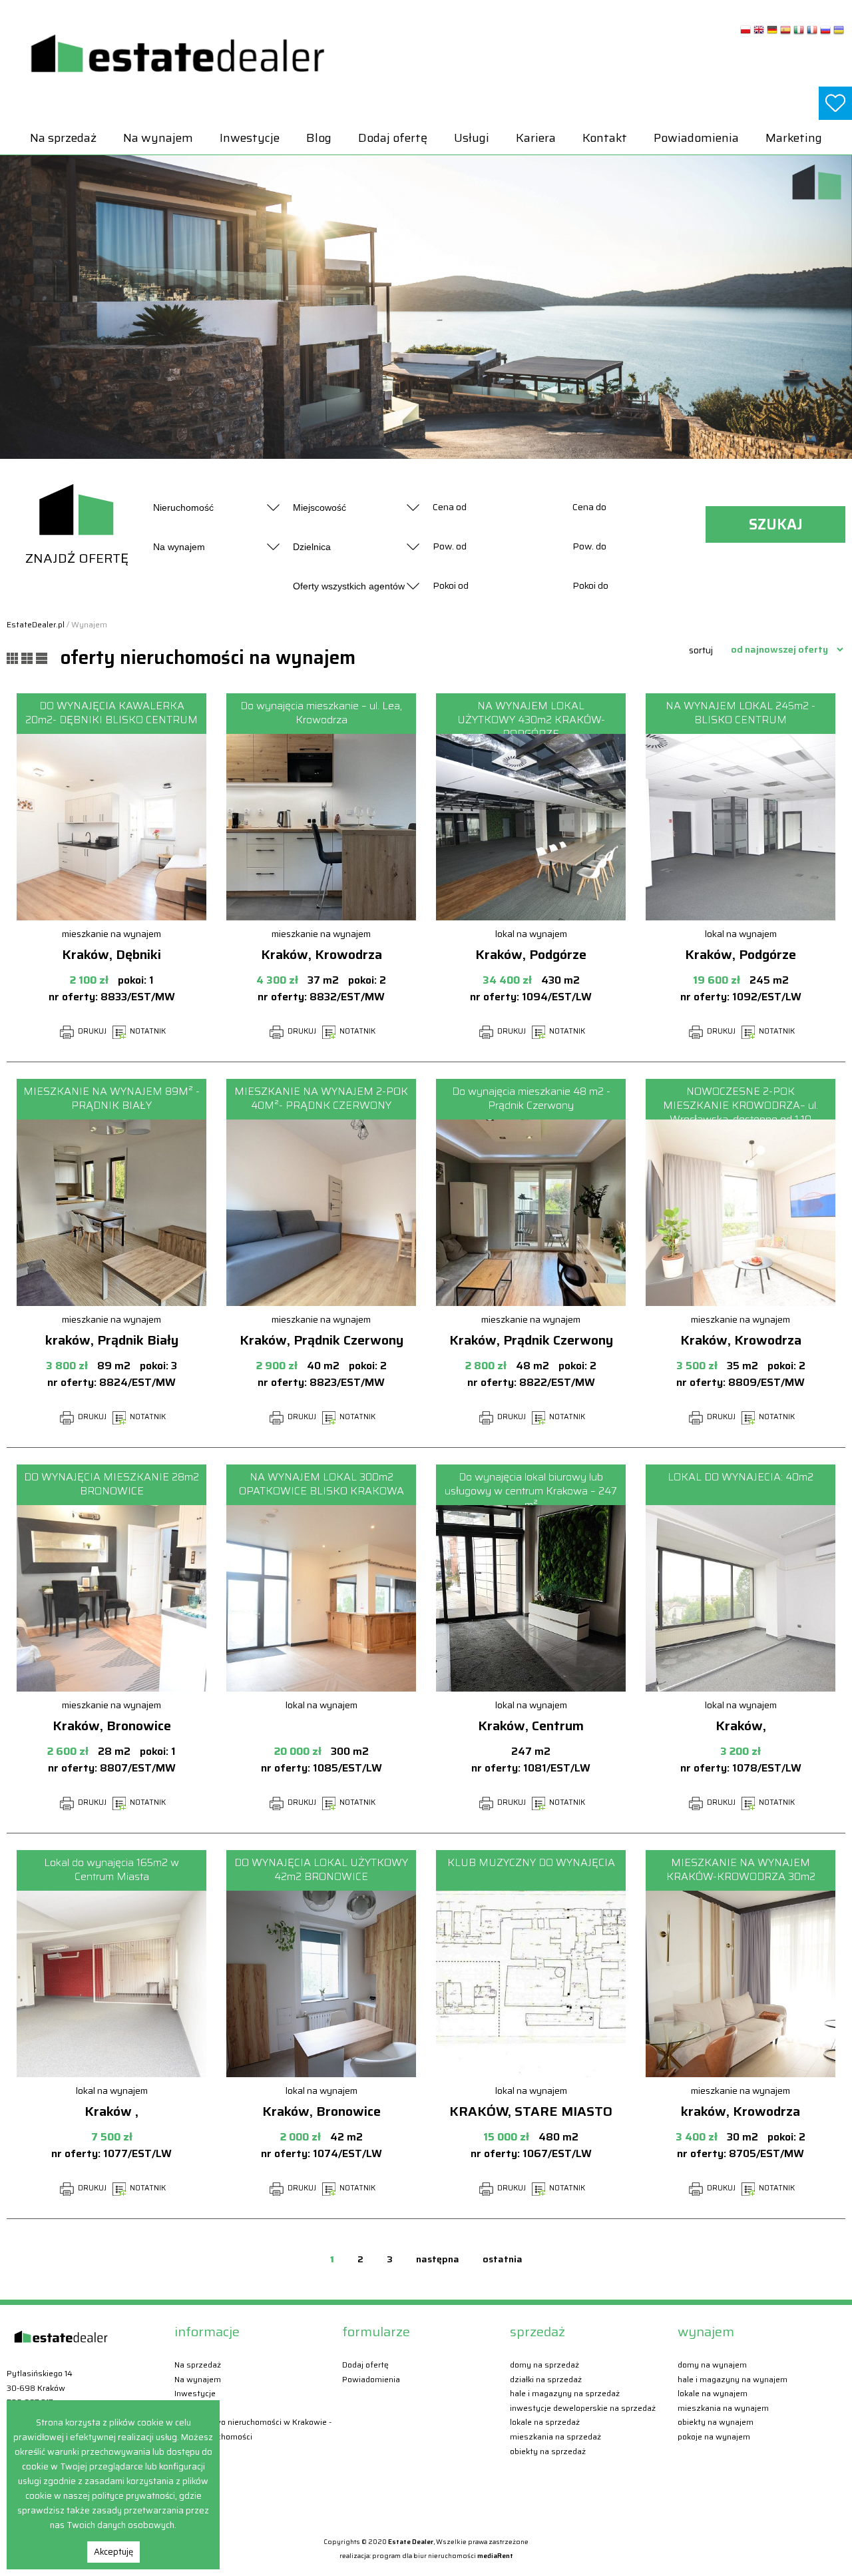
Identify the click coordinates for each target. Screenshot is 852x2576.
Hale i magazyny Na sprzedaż (565, 2393)
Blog (319, 138)
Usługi (472, 138)
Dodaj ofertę (393, 138)
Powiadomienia (696, 138)
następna (438, 2259)
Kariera (536, 138)
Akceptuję (113, 2552)
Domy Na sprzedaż (544, 2365)
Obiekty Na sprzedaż (548, 2451)
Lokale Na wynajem (713, 2393)
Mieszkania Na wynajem (723, 2408)
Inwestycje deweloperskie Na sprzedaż (583, 2408)
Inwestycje (250, 138)
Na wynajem (158, 138)
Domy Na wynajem (712, 2365)
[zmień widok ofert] (14, 657)
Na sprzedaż (63, 138)
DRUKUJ (91, 1031)
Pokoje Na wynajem (714, 2436)
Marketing (794, 138)
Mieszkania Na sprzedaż (555, 2436)
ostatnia (503, 2259)
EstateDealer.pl (36, 624)
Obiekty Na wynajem (716, 2422)
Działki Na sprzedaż (546, 2379)
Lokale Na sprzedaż (545, 2422)
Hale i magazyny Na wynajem (733, 2379)
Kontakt (605, 138)
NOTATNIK (147, 1031)
